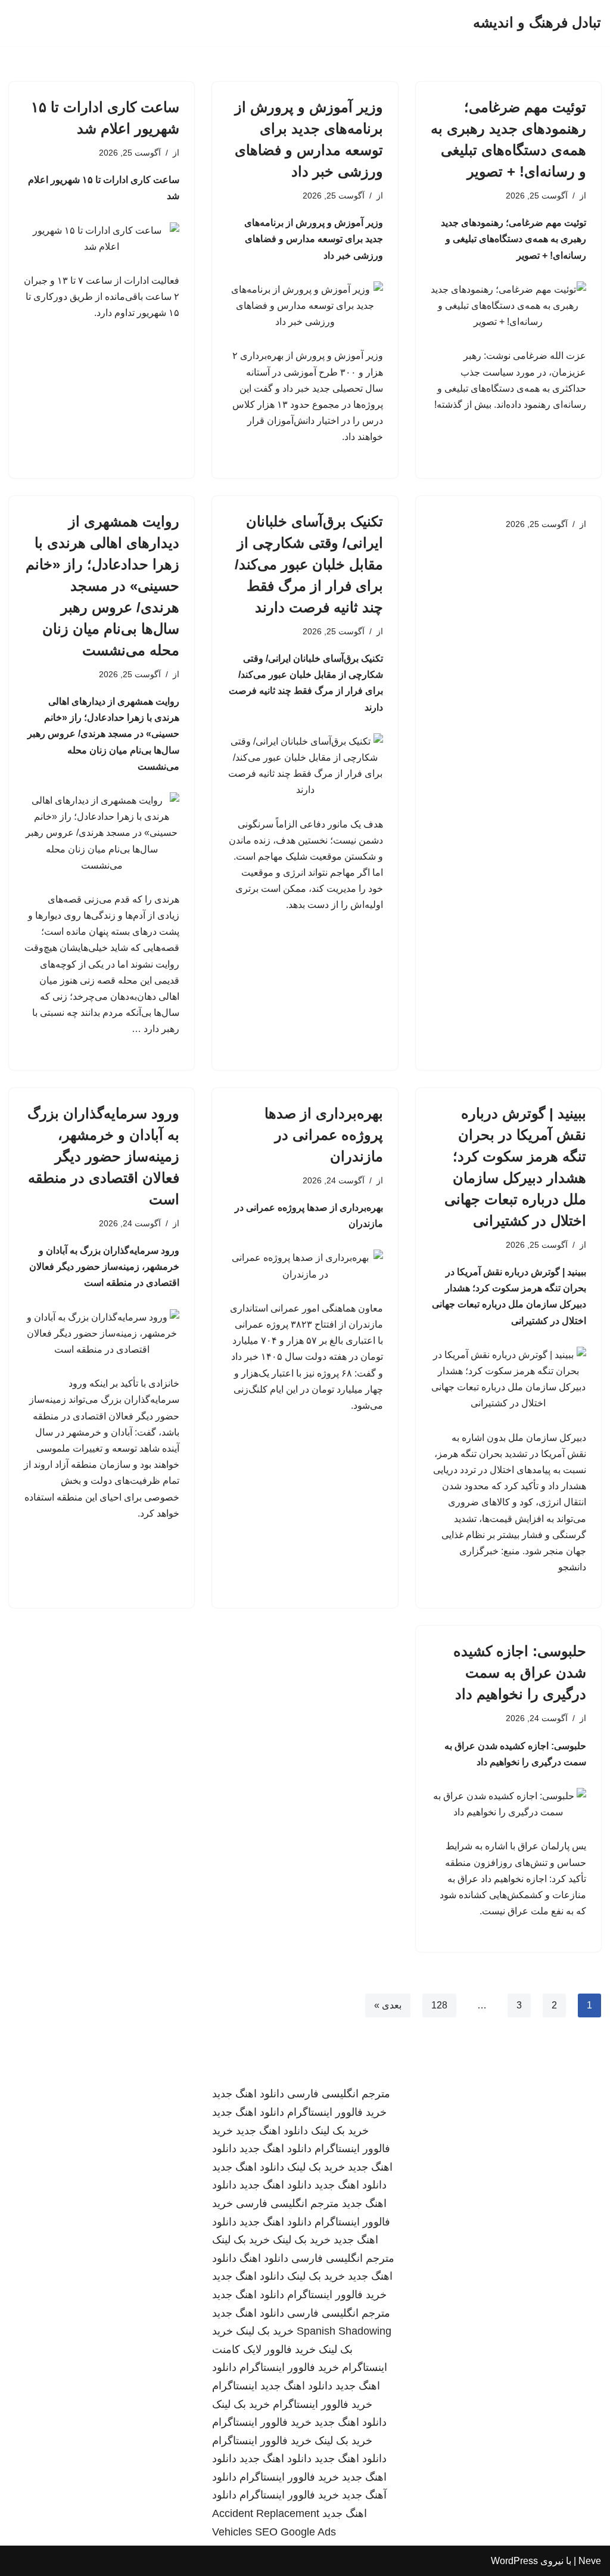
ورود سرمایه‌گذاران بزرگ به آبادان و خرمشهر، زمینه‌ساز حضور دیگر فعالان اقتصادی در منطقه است (103, 1156)
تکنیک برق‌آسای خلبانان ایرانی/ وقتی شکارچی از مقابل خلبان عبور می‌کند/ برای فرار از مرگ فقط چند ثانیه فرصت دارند (309, 564)
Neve (590, 2561)
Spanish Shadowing (344, 2331)
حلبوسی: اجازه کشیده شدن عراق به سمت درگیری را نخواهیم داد (520, 1673)
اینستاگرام (235, 2386)
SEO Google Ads (295, 2532)
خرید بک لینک (340, 2131)
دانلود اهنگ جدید (248, 2094)
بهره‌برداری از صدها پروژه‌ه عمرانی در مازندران (324, 1135)
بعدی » (388, 2005)
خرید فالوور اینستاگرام (337, 2112)
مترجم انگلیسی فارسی (339, 2094)
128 (439, 2005)
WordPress (514, 2561)
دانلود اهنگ (264, 2258)
